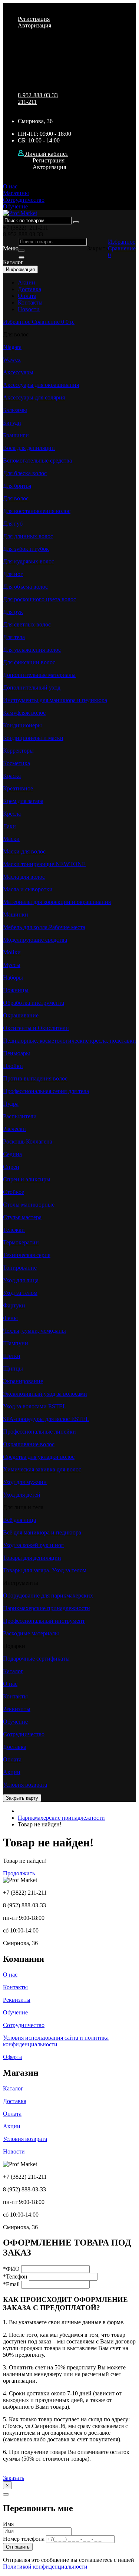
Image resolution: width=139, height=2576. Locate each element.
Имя (8, 2524)
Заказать (14, 2478)
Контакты (30, 302)
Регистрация (34, 19)
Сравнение (122, 248)
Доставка (29, 289)
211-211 (27, 102)
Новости (29, 309)
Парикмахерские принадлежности (61, 1818)
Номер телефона (24, 2539)
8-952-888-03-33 (38, 95)
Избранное (122, 242)
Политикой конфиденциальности (45, 2567)
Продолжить (19, 1873)
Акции (27, 282)
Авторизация (34, 25)
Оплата (27, 296)
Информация (20, 269)
